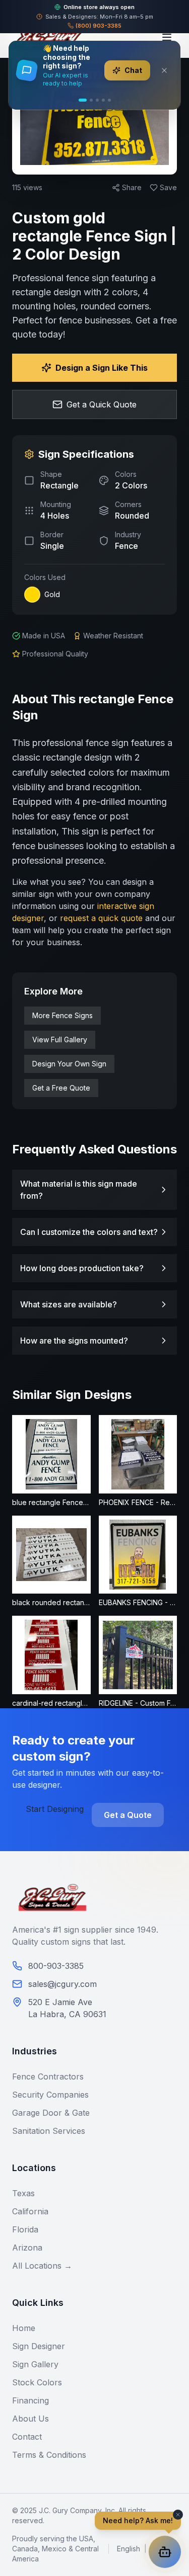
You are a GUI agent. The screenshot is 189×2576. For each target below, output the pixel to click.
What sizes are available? (69, 1304)
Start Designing (55, 1809)
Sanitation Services (49, 2131)
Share (132, 187)
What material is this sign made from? (79, 1190)
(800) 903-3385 (99, 26)
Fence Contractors (48, 2076)
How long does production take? (82, 1268)
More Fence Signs (62, 1015)
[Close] (164, 70)
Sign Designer (39, 2346)
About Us (30, 2419)
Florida (25, 2229)
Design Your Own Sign (69, 1064)
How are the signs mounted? (74, 1341)
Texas (23, 2193)
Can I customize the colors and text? (89, 1232)
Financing (30, 2400)
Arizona (27, 2248)
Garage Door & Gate (51, 2113)
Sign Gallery (35, 2364)
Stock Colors (37, 2382)
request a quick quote (101, 918)
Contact (27, 2437)
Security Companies (50, 2095)
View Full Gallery (60, 1040)
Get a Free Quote (61, 1088)
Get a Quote (128, 1815)
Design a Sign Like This (102, 368)
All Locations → (42, 2266)
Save (168, 187)
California (30, 2211)
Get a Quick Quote (102, 404)
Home (24, 2328)
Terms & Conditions (49, 2455)
